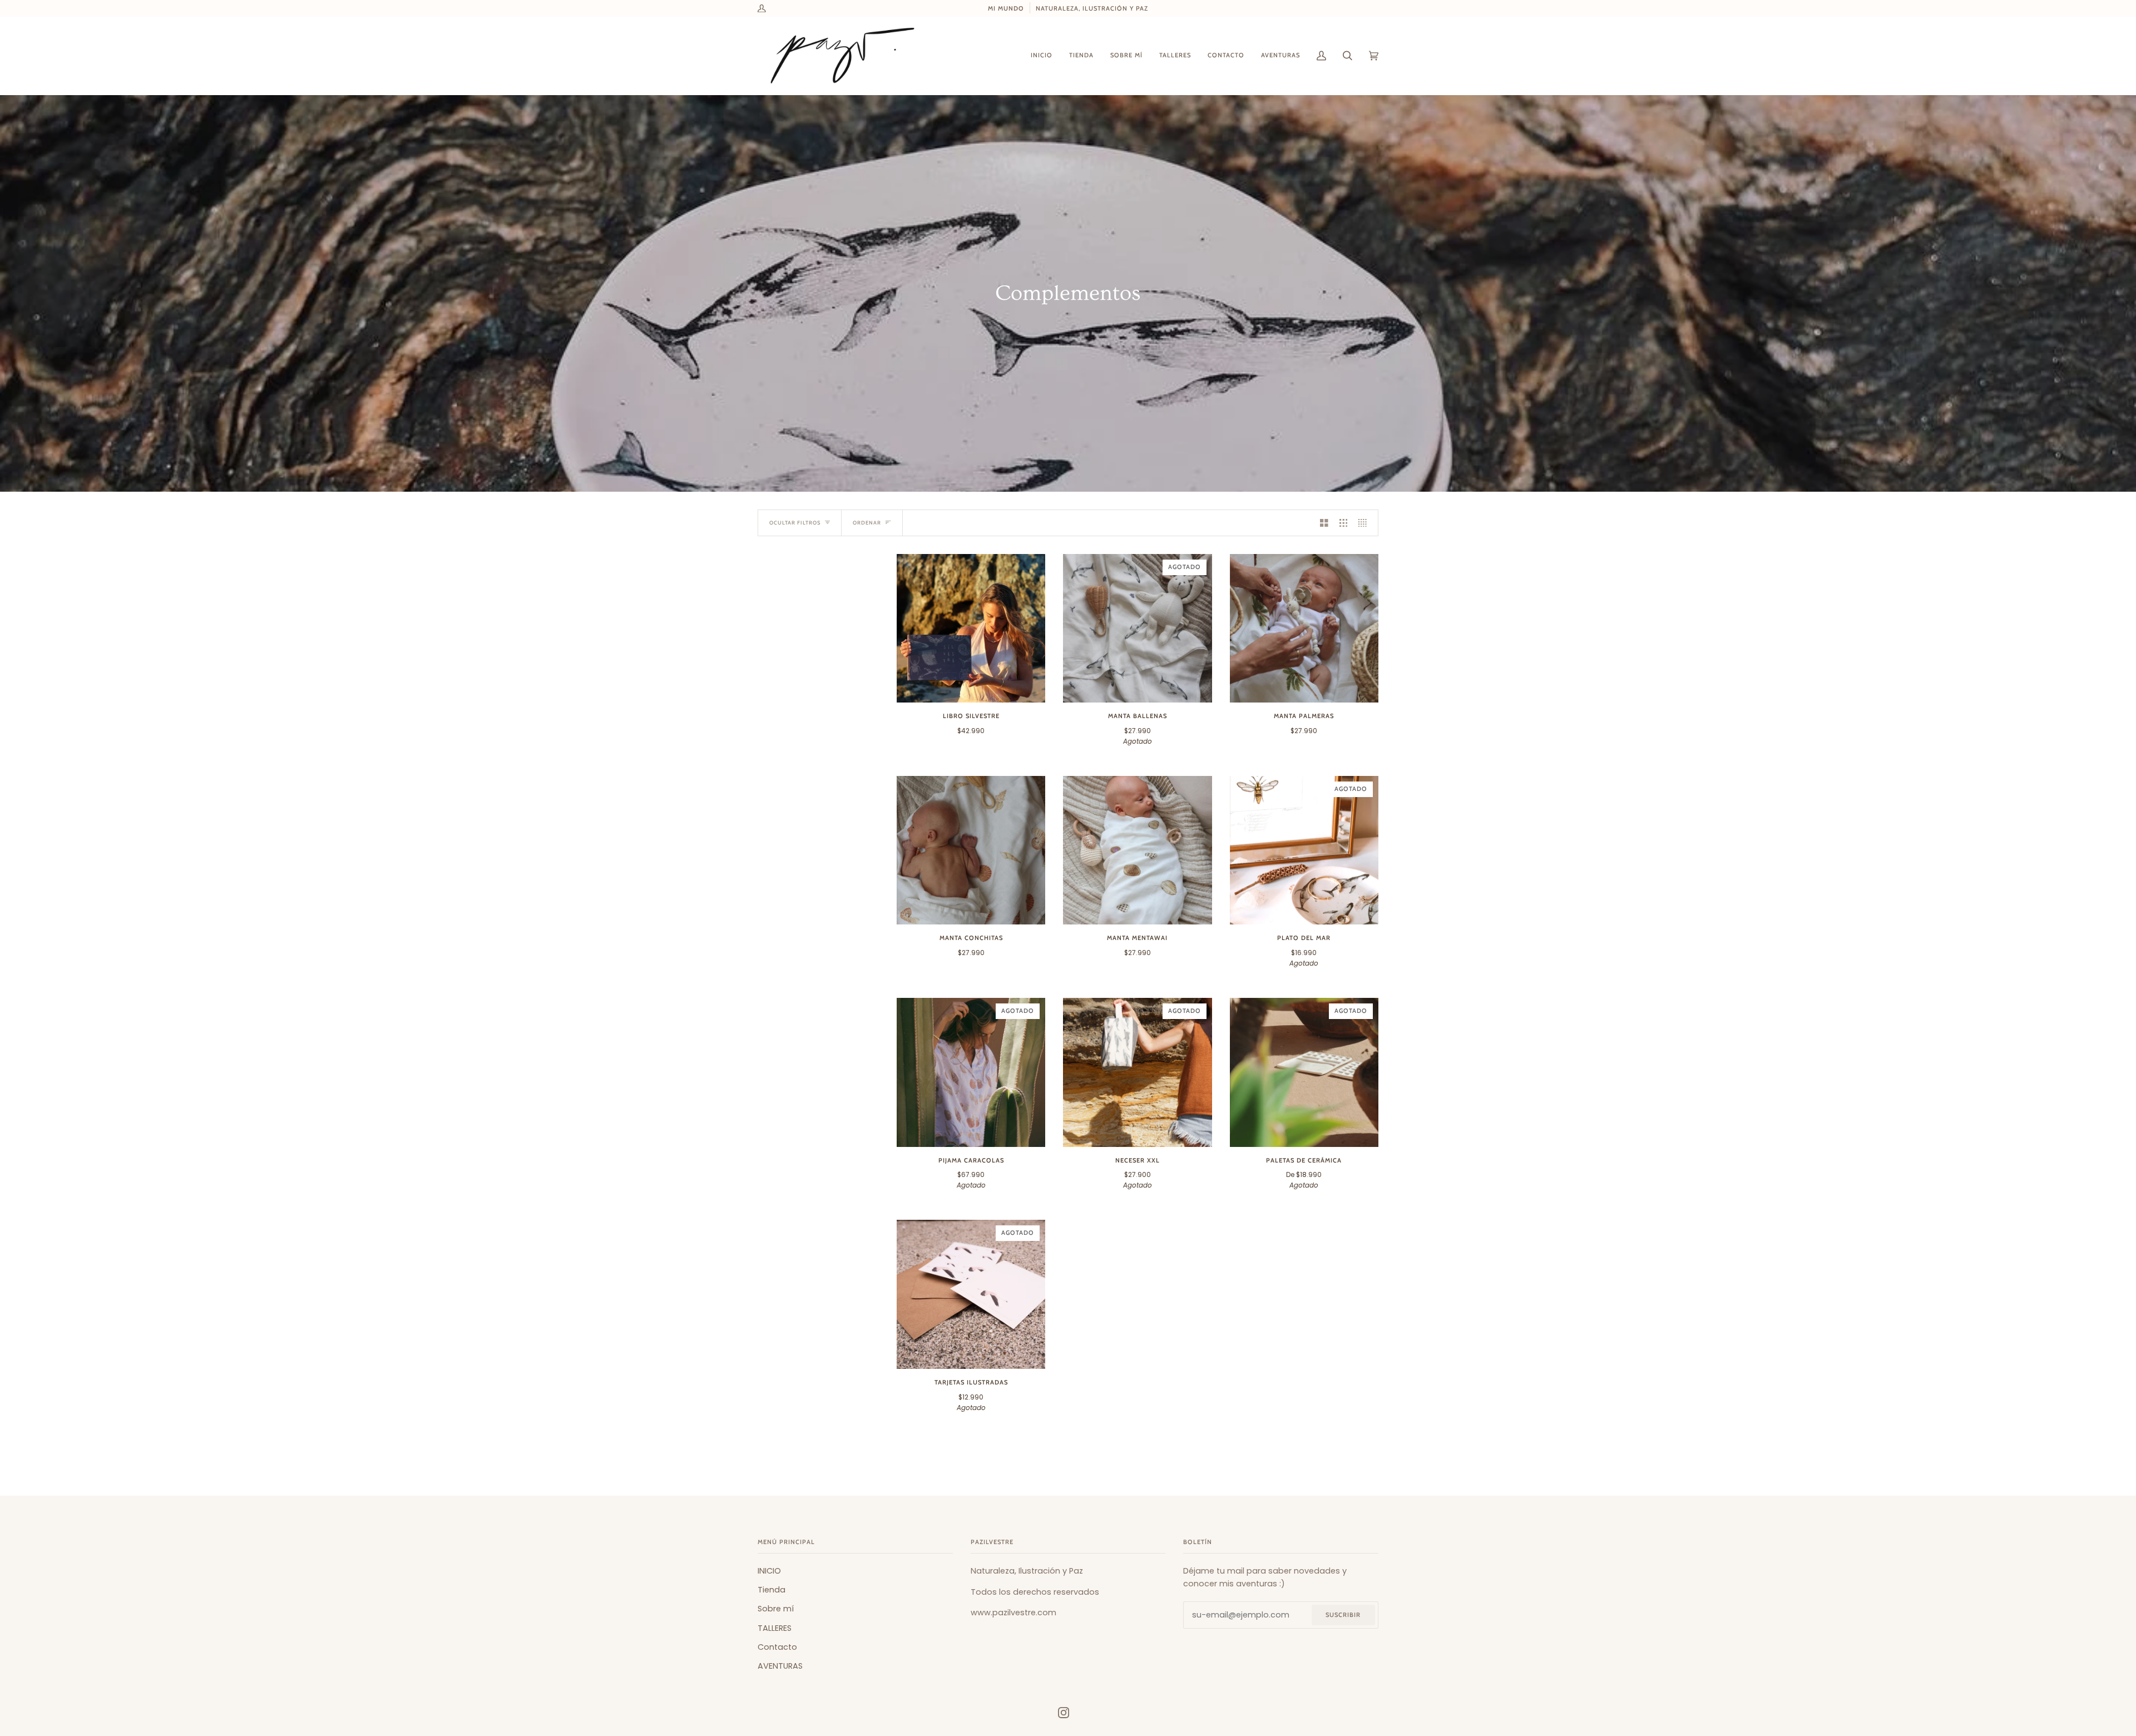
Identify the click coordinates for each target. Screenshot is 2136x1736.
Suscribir (1343, 1615)
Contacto (777, 1647)
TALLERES (775, 1628)
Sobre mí (776, 1609)
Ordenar (867, 523)
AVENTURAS (780, 1666)
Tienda (772, 1590)
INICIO (769, 1571)
